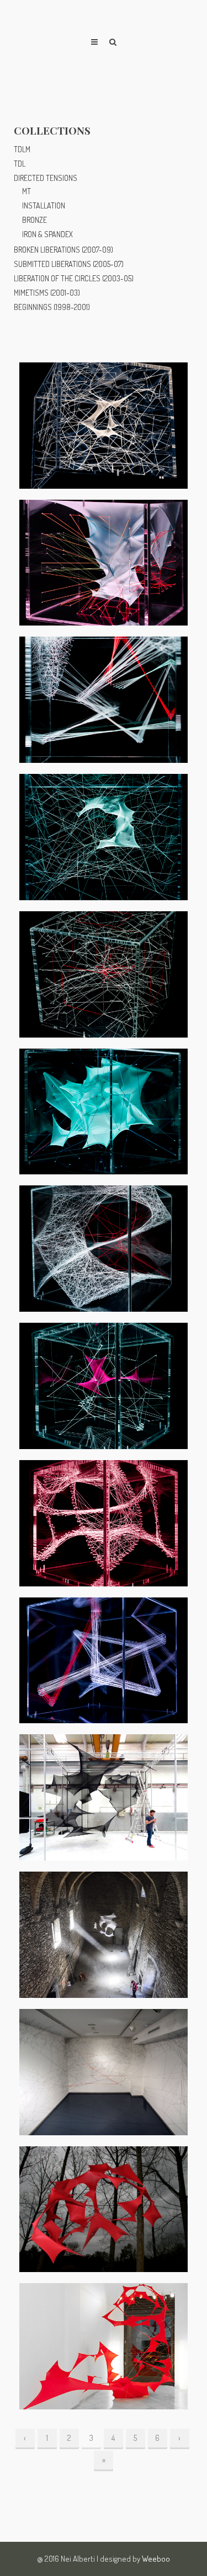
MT (26, 191)
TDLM (22, 149)
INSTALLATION (44, 205)
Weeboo (156, 2559)
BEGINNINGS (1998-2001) (52, 307)
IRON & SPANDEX (47, 234)
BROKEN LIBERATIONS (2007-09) (63, 250)
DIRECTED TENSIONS (46, 178)
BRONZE (34, 220)
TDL (20, 164)
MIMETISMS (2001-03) (47, 293)
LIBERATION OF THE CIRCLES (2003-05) (74, 278)
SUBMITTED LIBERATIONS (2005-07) (69, 264)
